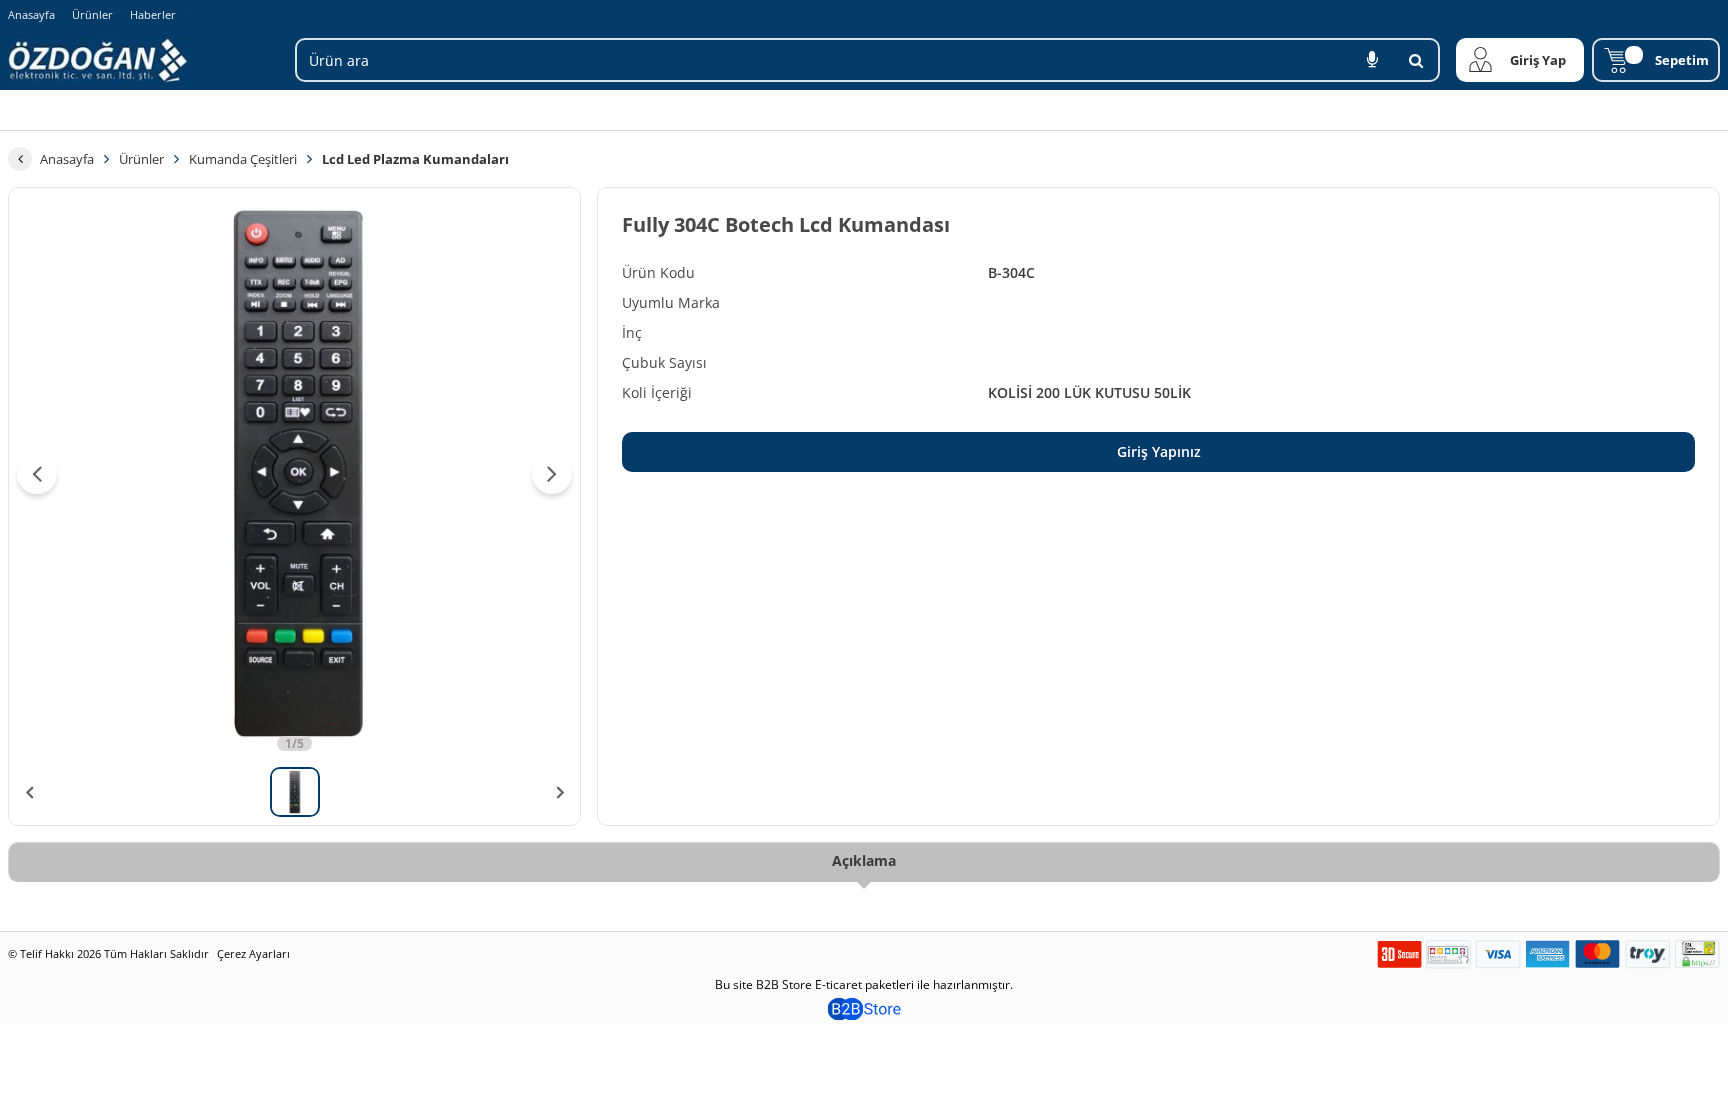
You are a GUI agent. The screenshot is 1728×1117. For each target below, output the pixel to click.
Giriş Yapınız (1159, 451)
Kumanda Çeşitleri (243, 159)
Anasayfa (31, 14)
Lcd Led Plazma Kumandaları (415, 159)
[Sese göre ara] (1372, 60)
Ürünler (92, 14)
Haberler (153, 15)
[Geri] (20, 159)
